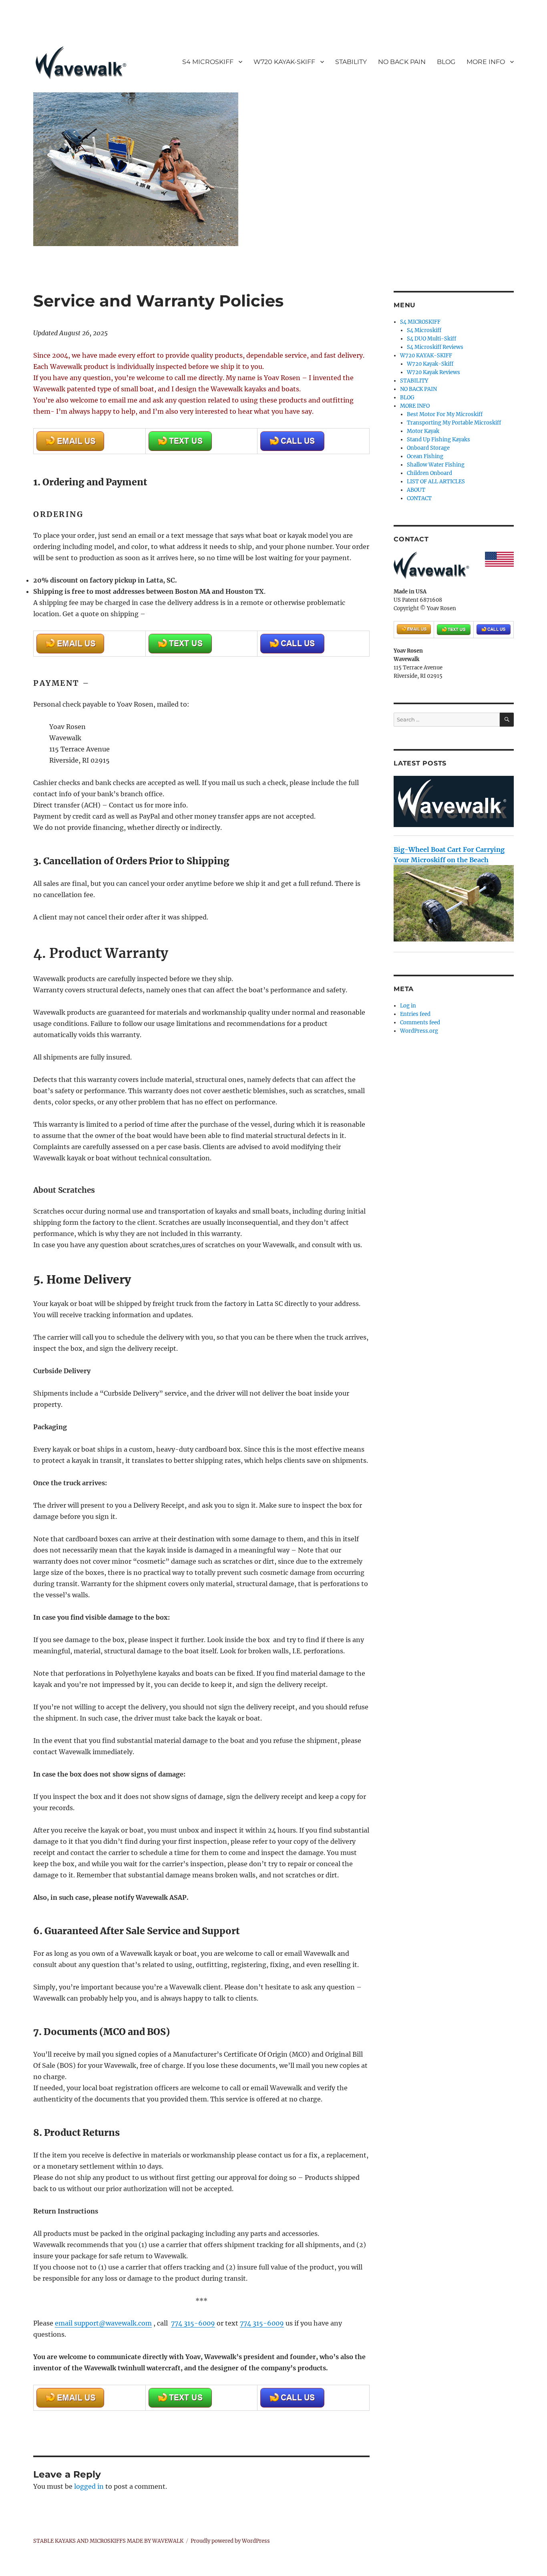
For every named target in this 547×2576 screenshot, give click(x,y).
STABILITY (351, 62)
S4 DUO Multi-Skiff (431, 339)
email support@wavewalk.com (103, 2323)
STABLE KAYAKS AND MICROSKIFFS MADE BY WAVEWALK (108, 2541)
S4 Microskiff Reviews (435, 347)
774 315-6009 (193, 2323)
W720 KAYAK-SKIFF (284, 62)
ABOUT (416, 490)
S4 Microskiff (424, 330)
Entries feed (415, 1014)
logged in (89, 2486)
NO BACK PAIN (402, 62)
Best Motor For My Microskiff (445, 414)
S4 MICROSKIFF (208, 62)
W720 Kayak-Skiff (430, 364)
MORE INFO (486, 62)
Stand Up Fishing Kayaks (438, 440)
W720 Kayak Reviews (433, 372)
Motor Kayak (423, 431)
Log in (408, 1006)
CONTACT (419, 498)
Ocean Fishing (425, 456)
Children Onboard (429, 473)
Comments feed (420, 1023)
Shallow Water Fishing (436, 465)
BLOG (446, 62)
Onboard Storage (428, 448)
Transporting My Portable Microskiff (454, 423)
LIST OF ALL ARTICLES (436, 482)
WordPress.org (419, 1031)
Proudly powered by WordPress (230, 2541)
